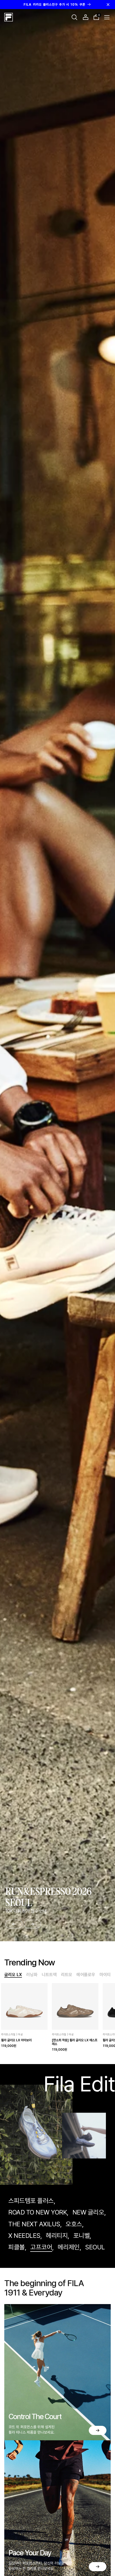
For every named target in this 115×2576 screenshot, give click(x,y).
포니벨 (82, 2236)
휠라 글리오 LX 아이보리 (16, 2040)
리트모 (67, 1975)
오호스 (74, 2224)
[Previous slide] (14, 1924)
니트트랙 (49, 1975)
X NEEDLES (24, 2236)
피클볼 (17, 2247)
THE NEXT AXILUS (34, 2224)
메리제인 (69, 2247)
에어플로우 (86, 1975)
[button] (74, 17)
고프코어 (41, 2247)
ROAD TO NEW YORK (38, 2212)
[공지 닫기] (108, 5)
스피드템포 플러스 (31, 2201)
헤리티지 (57, 2236)
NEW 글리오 (88, 2212)
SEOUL (95, 2247)
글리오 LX (13, 1975)
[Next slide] (32, 1924)
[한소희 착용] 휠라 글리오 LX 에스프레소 (75, 2042)
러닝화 (32, 1975)
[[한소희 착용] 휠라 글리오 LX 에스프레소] (75, 2006)
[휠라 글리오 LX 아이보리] (24, 2006)
